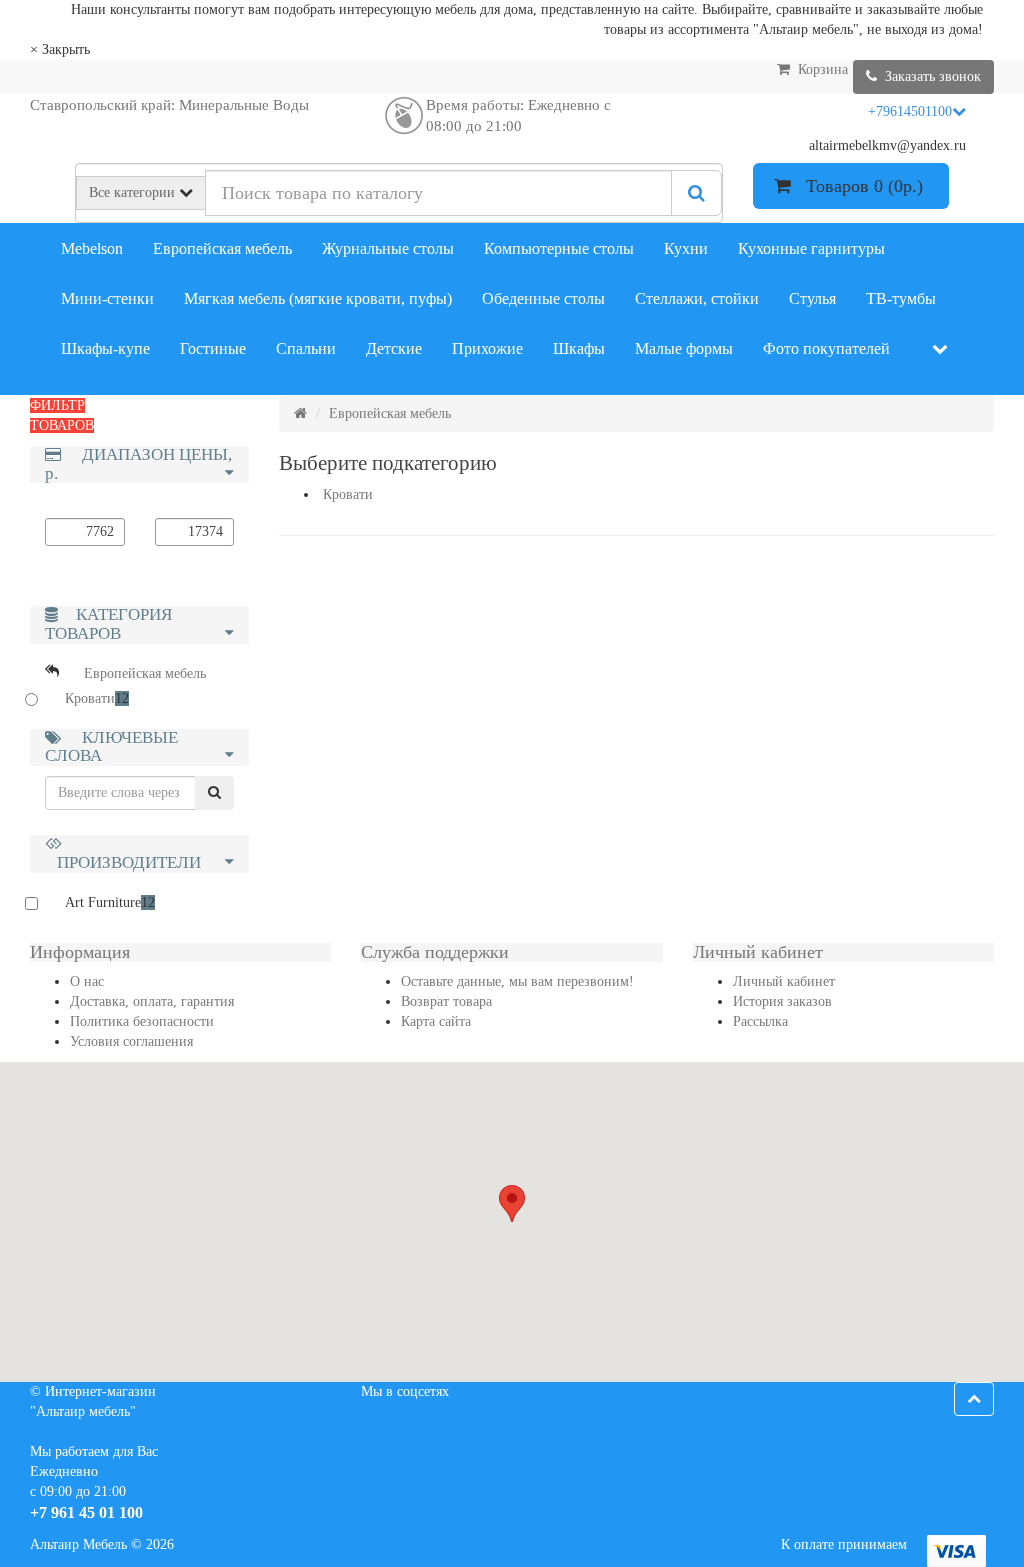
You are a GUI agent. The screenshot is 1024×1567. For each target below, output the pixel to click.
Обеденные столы (543, 298)
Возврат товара (446, 1001)
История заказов (782, 1001)
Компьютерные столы (559, 248)
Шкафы (579, 348)
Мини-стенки (107, 298)
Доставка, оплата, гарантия (152, 1001)
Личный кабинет (784, 981)
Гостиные (213, 348)
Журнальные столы (388, 248)
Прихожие (487, 348)
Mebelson (92, 248)
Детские (394, 348)
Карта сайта (436, 1021)
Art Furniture (110, 902)
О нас (87, 981)
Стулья (812, 298)
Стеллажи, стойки (697, 298)
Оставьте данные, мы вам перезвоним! (517, 981)
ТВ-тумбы (901, 298)
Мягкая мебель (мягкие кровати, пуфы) (318, 298)
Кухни (686, 248)
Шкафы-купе (105, 348)
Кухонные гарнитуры (811, 248)
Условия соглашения (131, 1041)
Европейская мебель (222, 248)
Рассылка (760, 1021)
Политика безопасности (142, 1021)
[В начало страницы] (974, 1399)
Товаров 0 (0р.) (859, 186)
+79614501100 (910, 111)
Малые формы (684, 348)
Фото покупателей (826, 348)
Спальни (306, 348)
